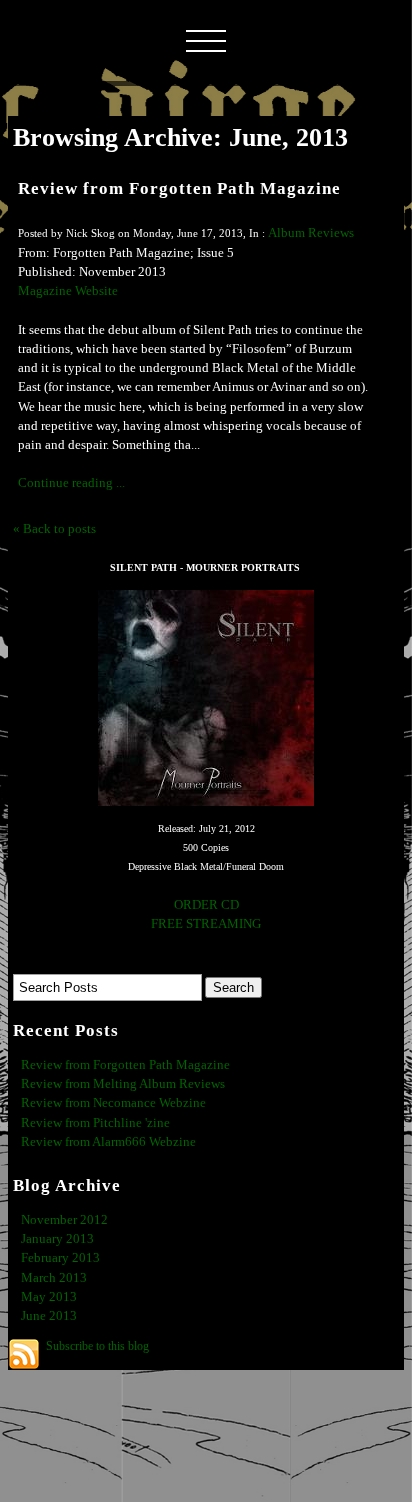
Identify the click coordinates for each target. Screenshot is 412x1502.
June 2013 (49, 1316)
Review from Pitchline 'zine (95, 1123)
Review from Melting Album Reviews (123, 1084)
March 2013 (54, 1278)
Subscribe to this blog (97, 1346)
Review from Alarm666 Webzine (108, 1142)
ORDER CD (206, 905)
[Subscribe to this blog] (24, 1354)
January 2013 (57, 1239)
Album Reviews (311, 233)
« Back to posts (54, 529)
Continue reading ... (71, 483)
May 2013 (49, 1297)
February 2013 (60, 1258)
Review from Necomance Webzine (113, 1103)
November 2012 (64, 1220)
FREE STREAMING (206, 924)
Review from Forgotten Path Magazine (179, 188)
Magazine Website (68, 291)
